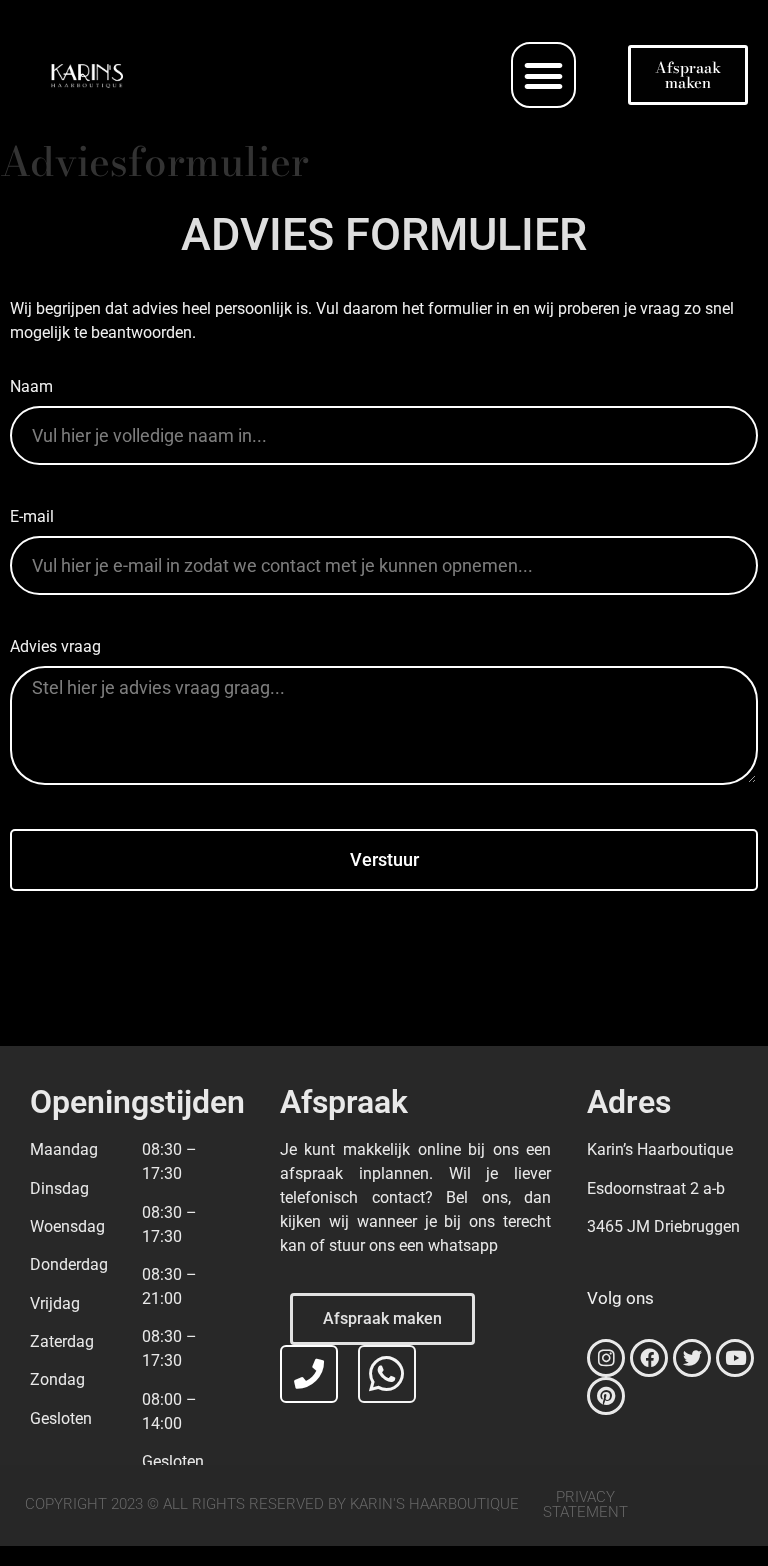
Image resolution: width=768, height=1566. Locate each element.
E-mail (32, 517)
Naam (31, 387)
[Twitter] (692, 1358)
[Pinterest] (606, 1396)
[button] (544, 75)
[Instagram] (606, 1358)
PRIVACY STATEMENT (585, 1504)
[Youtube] (735, 1358)
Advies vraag (55, 647)
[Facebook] (649, 1358)
